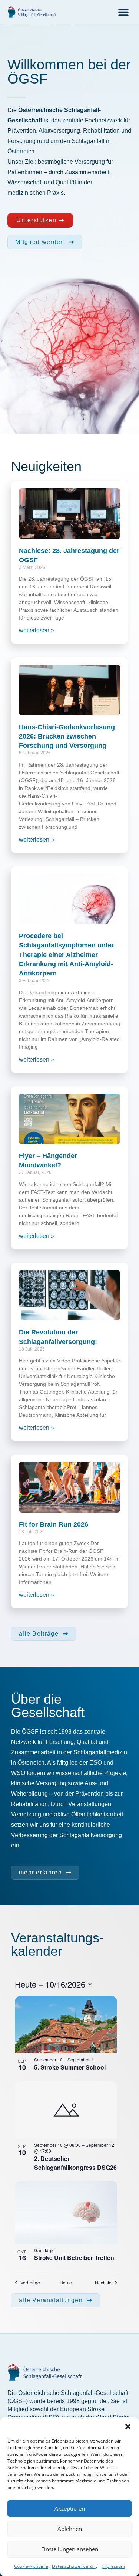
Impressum (113, 2566)
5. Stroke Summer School (70, 2067)
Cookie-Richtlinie (31, 2566)
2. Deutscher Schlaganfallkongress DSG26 (75, 2163)
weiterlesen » (37, 630)
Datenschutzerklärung (75, 2566)
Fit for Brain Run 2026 (54, 1524)
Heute (66, 2283)
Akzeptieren (70, 2508)
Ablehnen (70, 2529)
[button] (128, 2427)
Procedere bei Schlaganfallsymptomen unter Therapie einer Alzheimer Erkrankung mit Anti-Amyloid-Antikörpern (67, 955)
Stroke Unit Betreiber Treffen (74, 2258)
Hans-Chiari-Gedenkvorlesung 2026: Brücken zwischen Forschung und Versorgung (67, 736)
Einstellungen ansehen (70, 2549)
